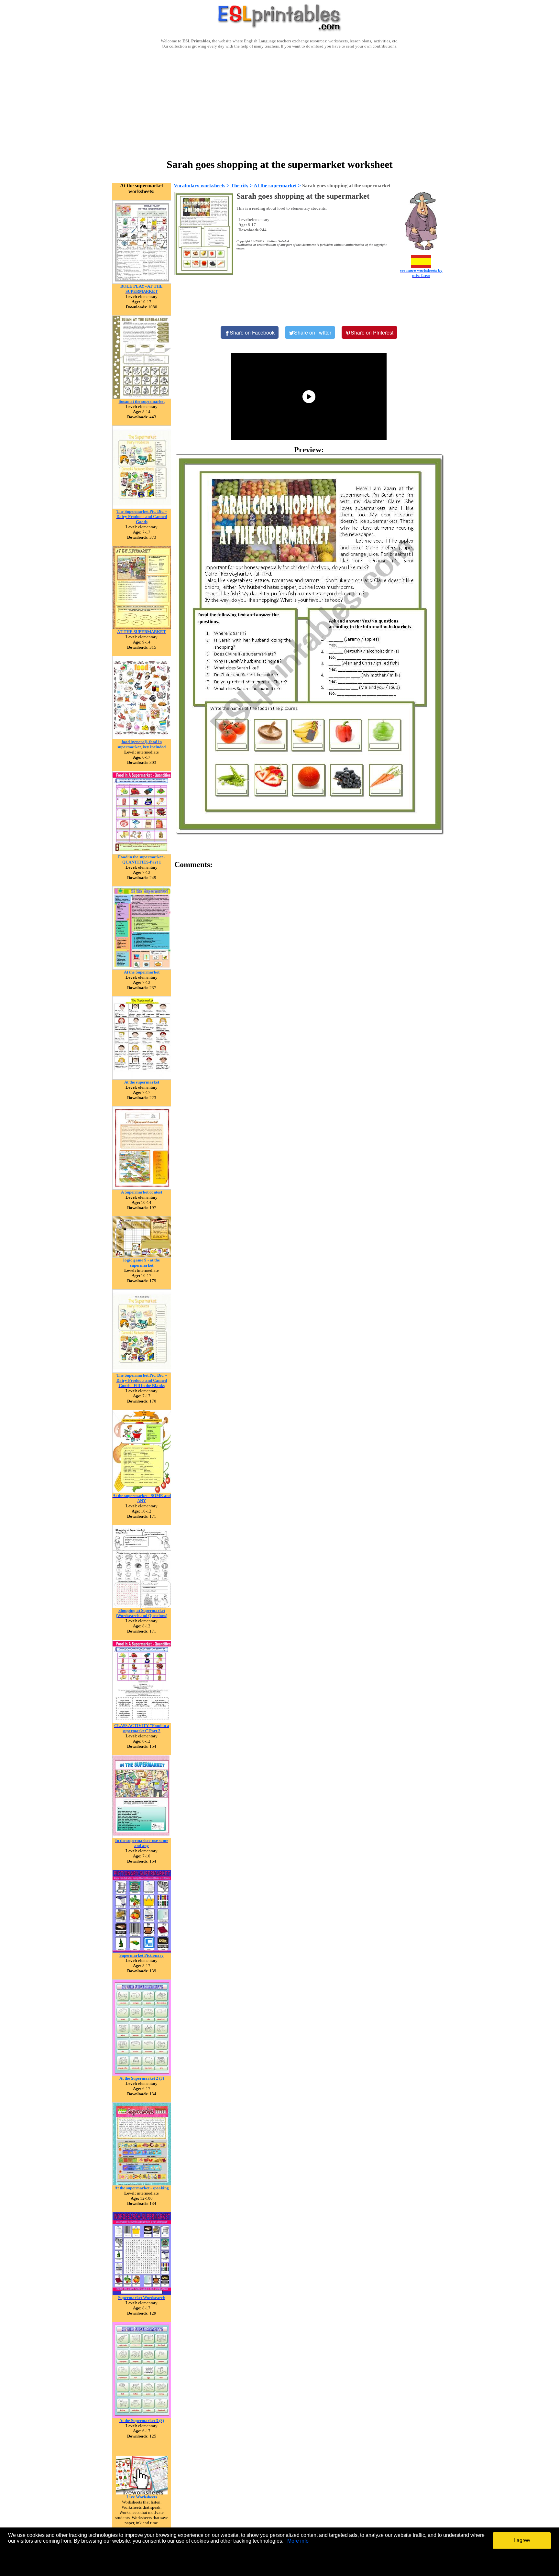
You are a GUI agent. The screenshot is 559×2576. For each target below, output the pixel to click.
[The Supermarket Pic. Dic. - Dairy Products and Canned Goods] (142, 507)
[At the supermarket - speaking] (142, 2184)
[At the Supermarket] (142, 968)
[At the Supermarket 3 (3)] (142, 2416)
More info (298, 2541)
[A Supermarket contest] (142, 1188)
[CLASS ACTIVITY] (142, 1721)
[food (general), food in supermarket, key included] (142, 738)
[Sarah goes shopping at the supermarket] (309, 644)
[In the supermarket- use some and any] (142, 1836)
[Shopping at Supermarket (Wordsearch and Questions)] (142, 1606)
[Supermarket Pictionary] (142, 1951)
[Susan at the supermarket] (142, 397)
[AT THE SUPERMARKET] (142, 627)
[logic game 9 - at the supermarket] (142, 1256)
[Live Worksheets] (142, 2493)
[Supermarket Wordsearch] (142, 2293)
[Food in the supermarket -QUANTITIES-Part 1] (142, 853)
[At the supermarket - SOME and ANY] (142, 1491)
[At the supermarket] (142, 1078)
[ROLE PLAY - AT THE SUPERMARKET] (142, 282)
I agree (522, 2540)
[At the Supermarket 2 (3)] (142, 2074)
